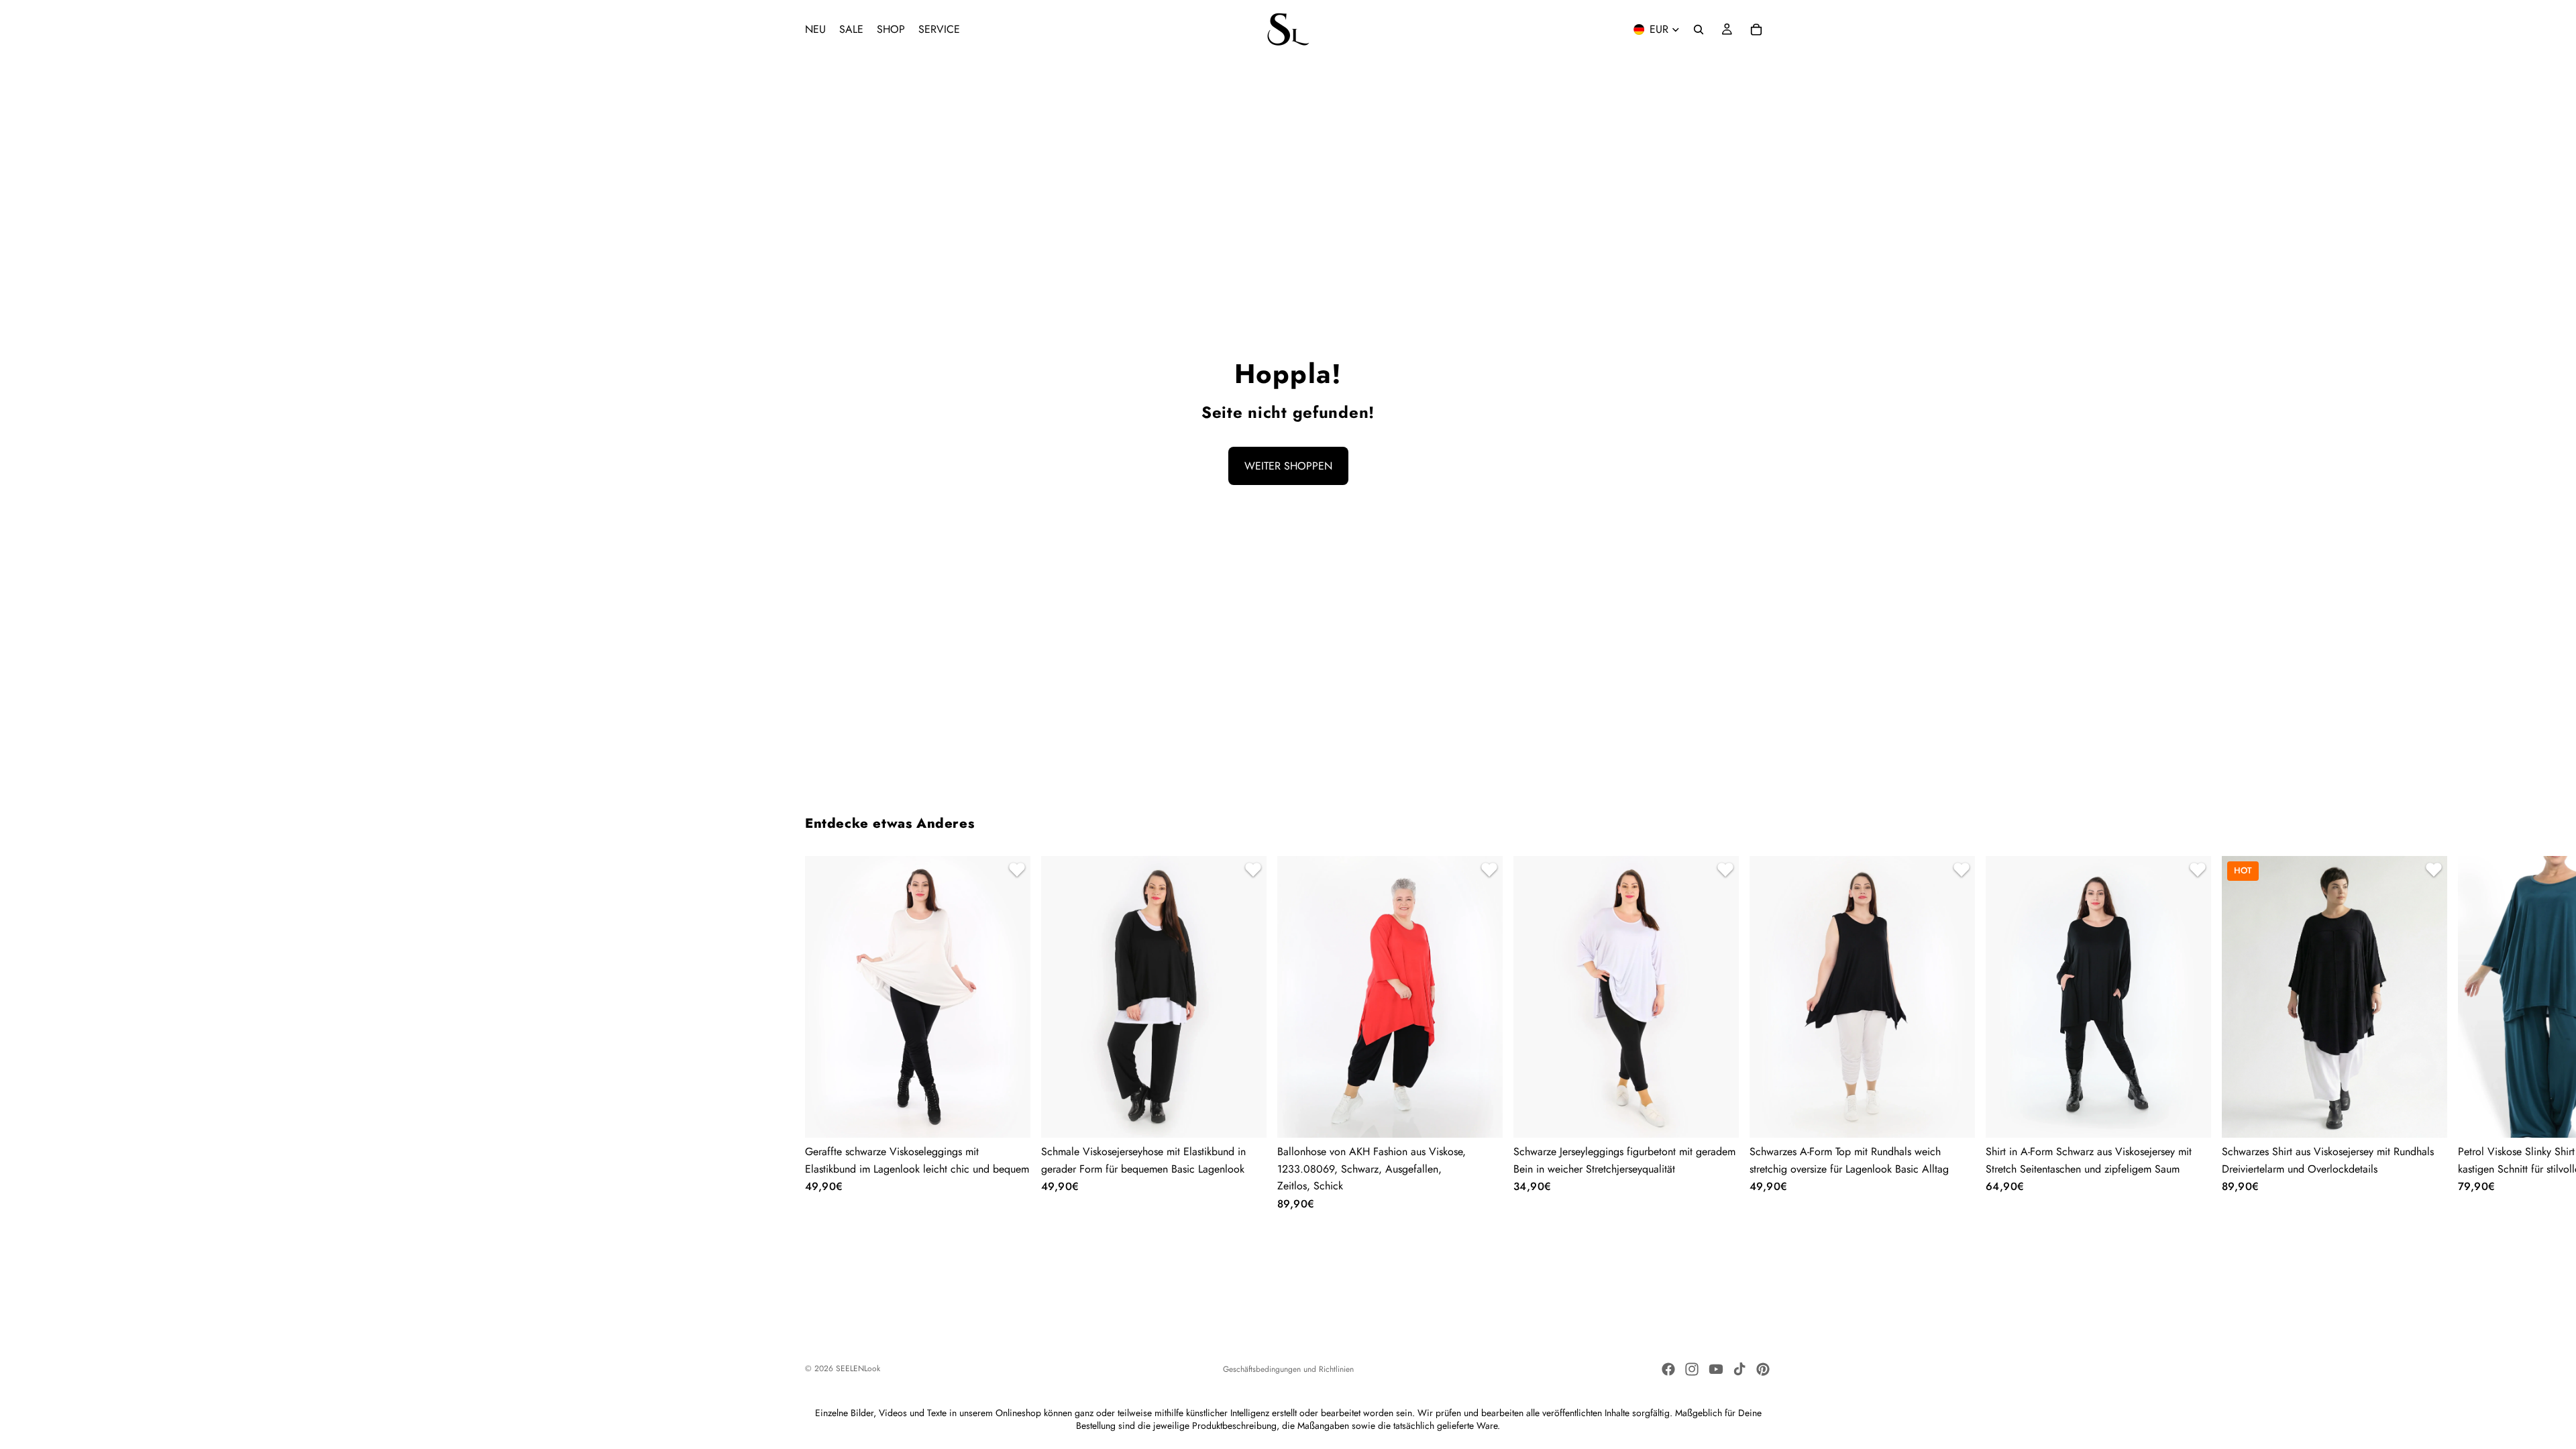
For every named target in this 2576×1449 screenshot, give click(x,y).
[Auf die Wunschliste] (1015, 871)
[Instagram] (1692, 1369)
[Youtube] (1716, 1369)
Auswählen (1021, 1117)
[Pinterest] (1763, 1369)
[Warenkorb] (1756, 30)
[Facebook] (1668, 1369)
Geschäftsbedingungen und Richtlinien (1288, 1369)
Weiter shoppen (1288, 466)
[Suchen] (1699, 30)
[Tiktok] (1739, 1369)
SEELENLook (858, 1368)
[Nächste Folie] (1755, 1033)
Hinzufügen (1493, 1117)
